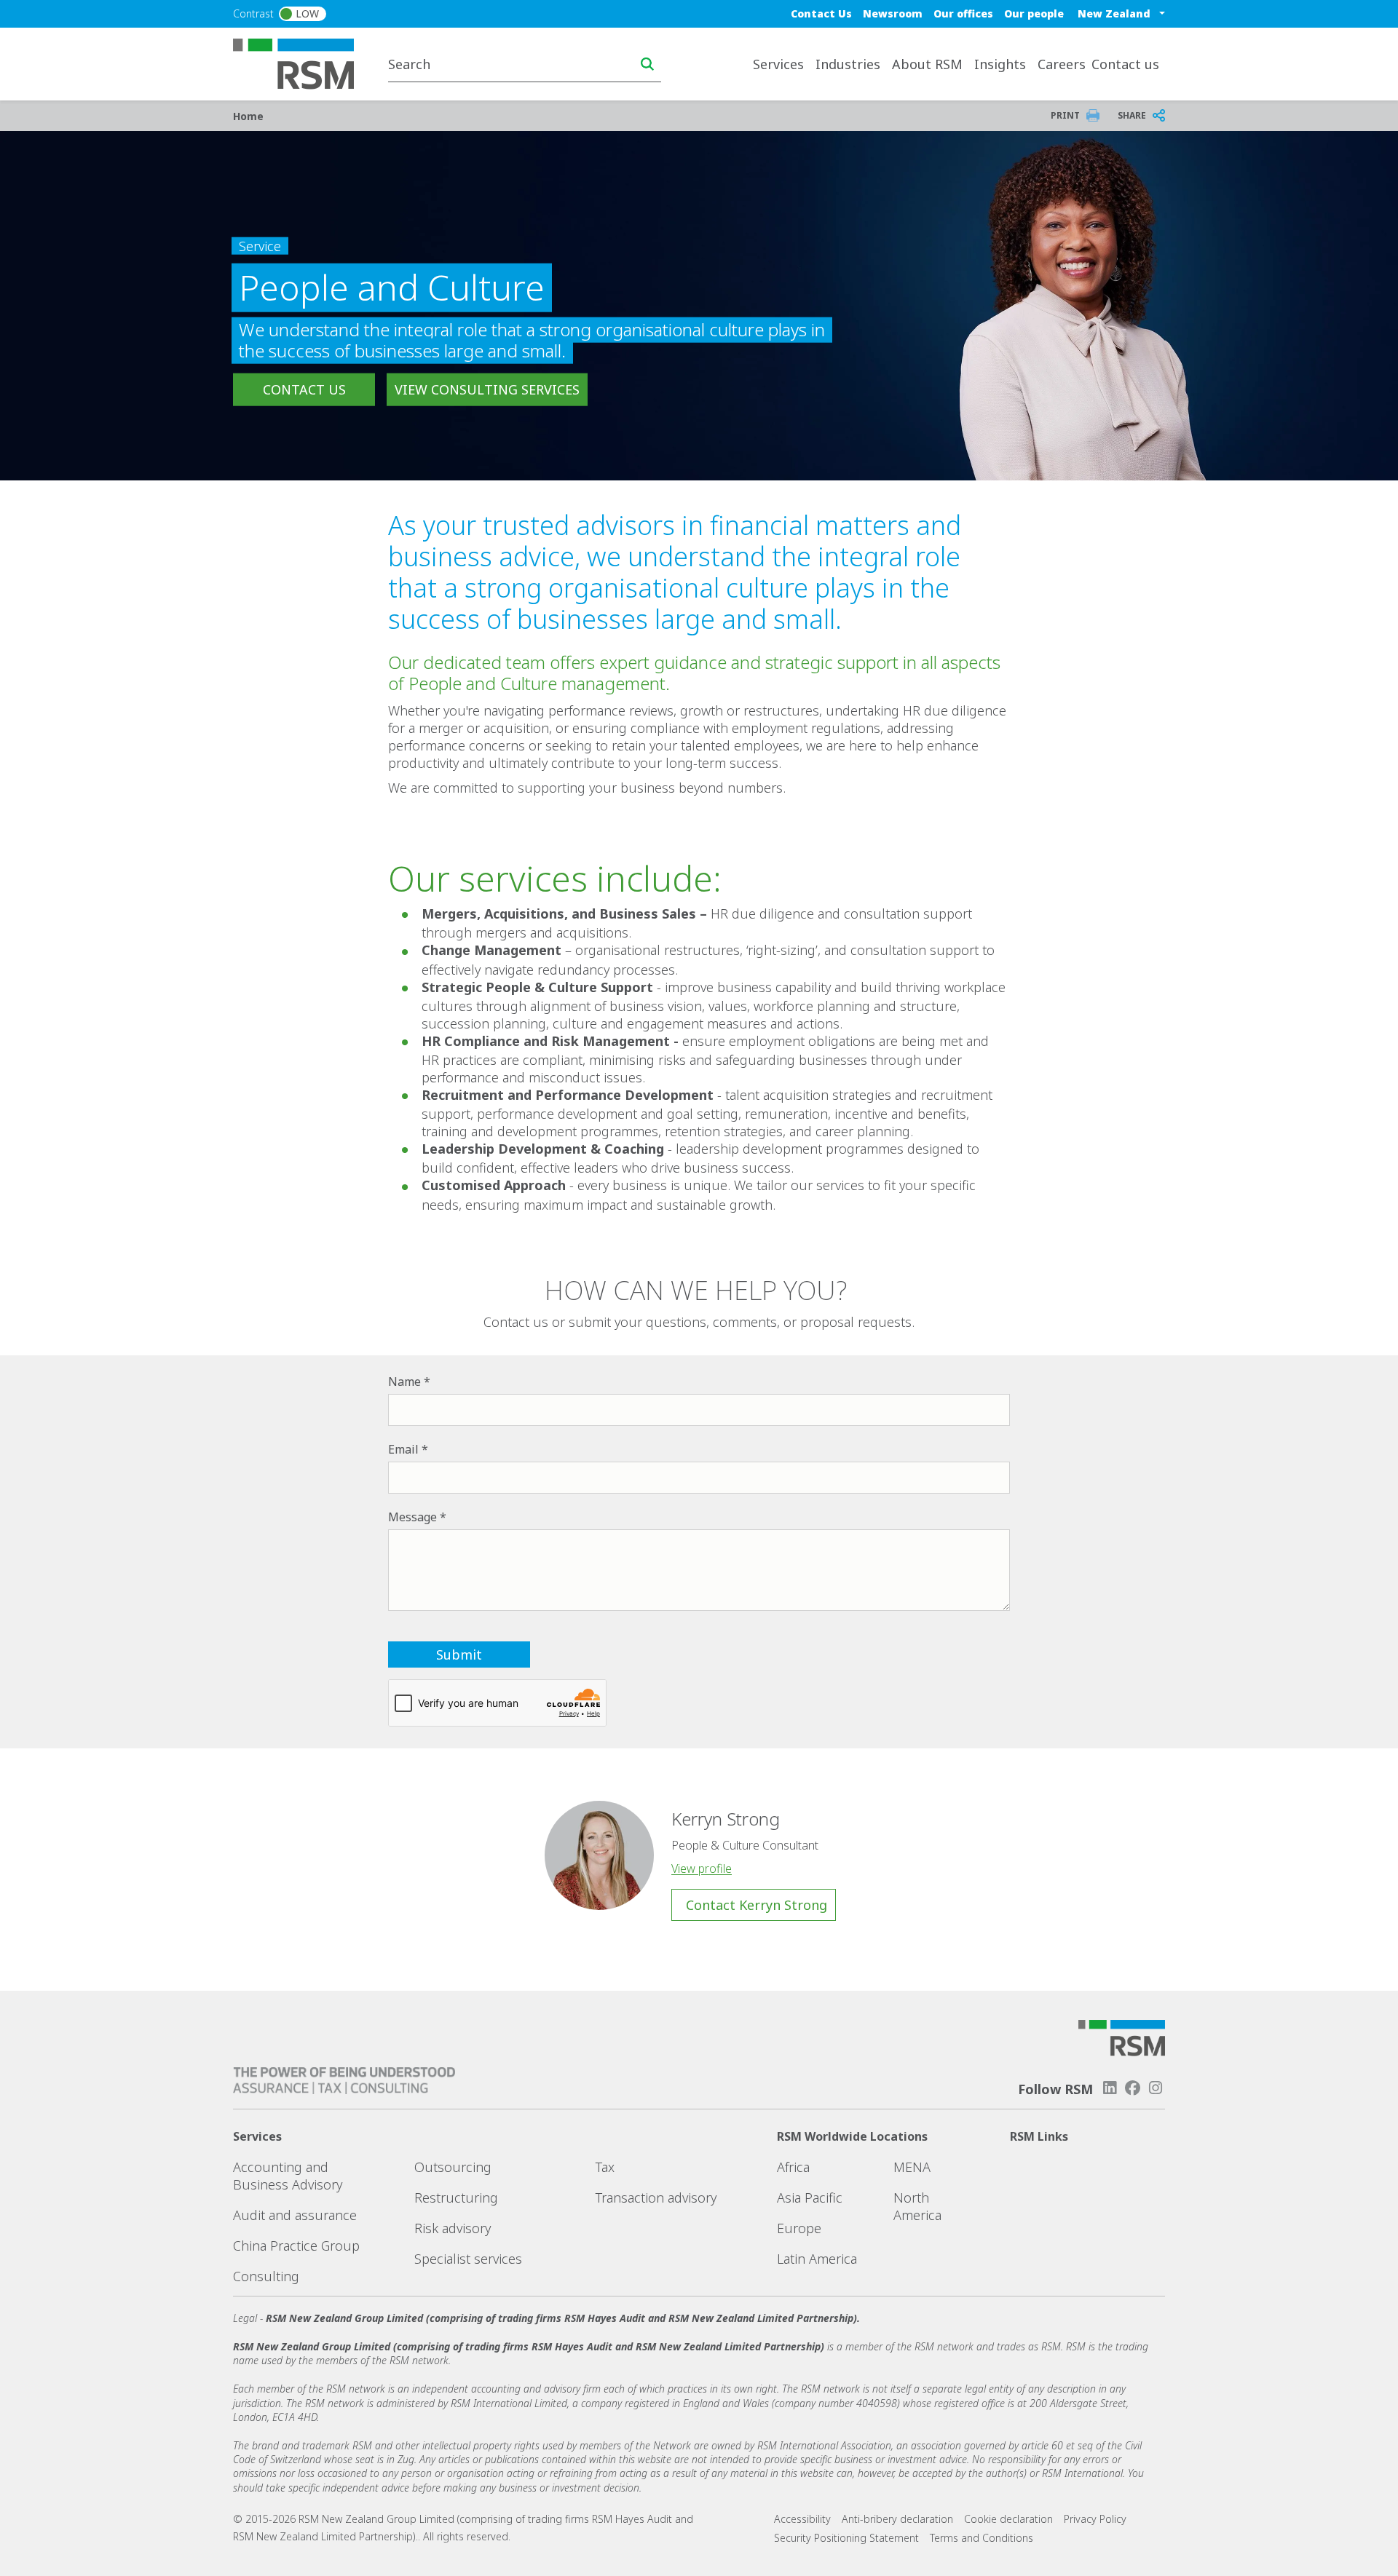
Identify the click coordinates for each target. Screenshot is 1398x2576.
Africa (793, 2167)
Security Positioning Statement (846, 2538)
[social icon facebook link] (1133, 2088)
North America (917, 2206)
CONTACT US (304, 389)
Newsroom (893, 13)
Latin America (817, 2259)
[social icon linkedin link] (1110, 2088)
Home (248, 116)
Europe (799, 2228)
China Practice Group (296, 2246)
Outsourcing (453, 2167)
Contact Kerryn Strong (757, 1905)
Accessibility (802, 2519)
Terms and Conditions (982, 2538)
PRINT (1065, 115)
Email (403, 1449)
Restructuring (456, 2197)
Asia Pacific (810, 2197)
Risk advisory (453, 2228)
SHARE (1132, 115)
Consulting (266, 2276)
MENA (912, 2167)
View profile (702, 1868)
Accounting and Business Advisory (288, 2176)
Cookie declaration (1008, 2519)
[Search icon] (647, 64)
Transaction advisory (656, 2197)
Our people (1034, 13)
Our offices (963, 13)
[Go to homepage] (303, 63)
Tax (605, 2167)
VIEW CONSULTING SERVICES (487, 389)
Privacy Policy (1095, 2519)
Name (404, 1382)
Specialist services (468, 2259)
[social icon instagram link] (1156, 2088)
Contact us (1125, 64)
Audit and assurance (295, 2215)
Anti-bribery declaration (897, 2519)
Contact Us (821, 13)
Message (412, 1517)
